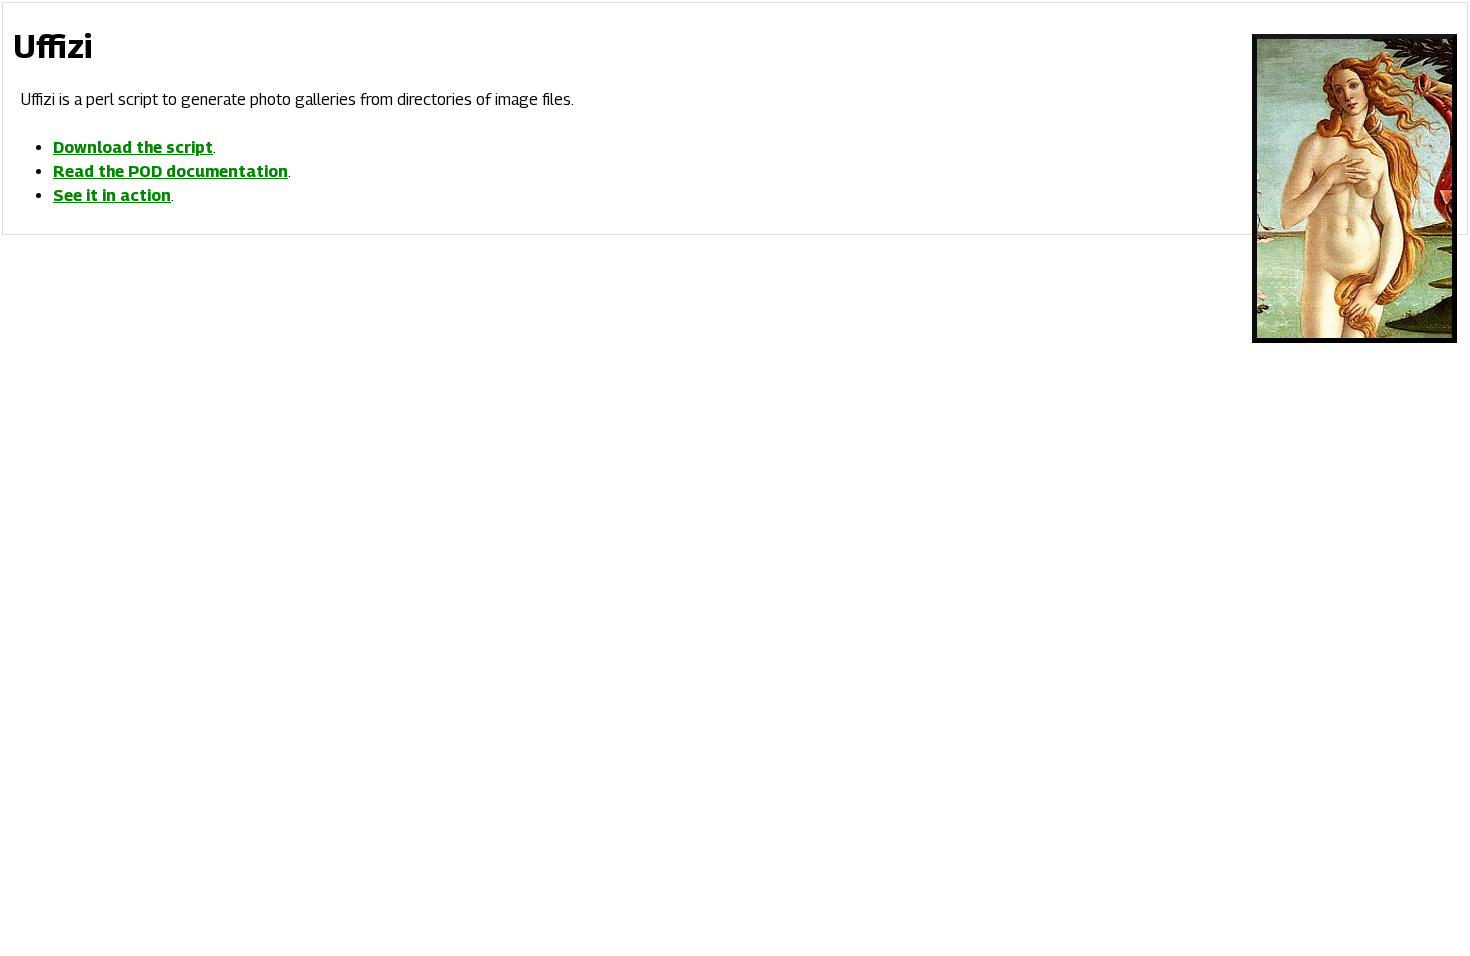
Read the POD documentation (170, 171)
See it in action (112, 195)
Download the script (133, 147)
